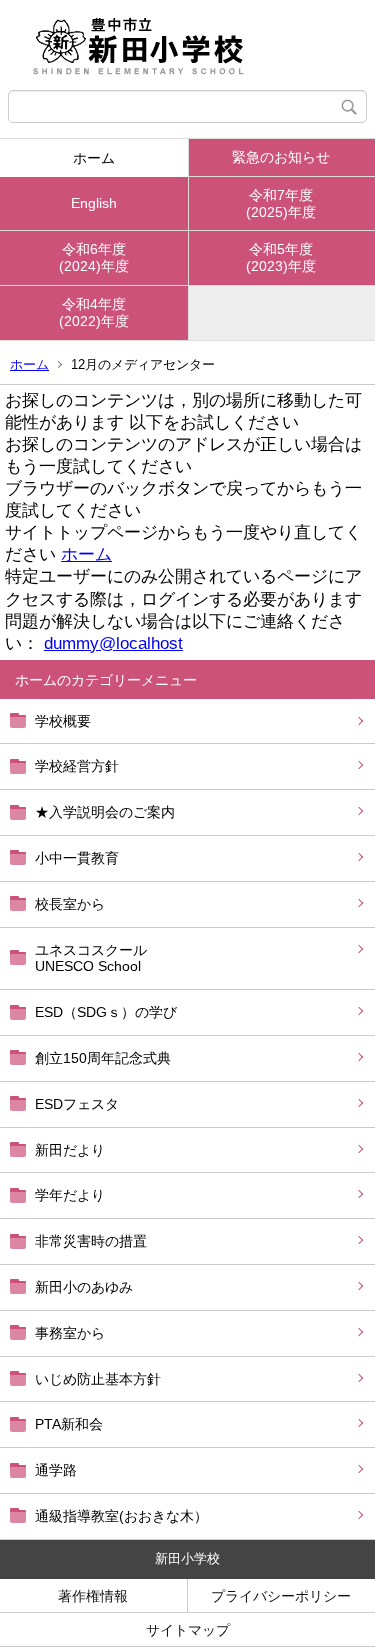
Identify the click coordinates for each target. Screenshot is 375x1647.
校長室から (70, 904)
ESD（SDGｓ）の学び (106, 1012)
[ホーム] (187, 45)
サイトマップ (188, 1630)
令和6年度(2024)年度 (94, 257)
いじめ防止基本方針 (98, 1379)
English (94, 203)
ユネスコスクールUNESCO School (91, 958)
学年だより (70, 1195)
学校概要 (63, 721)
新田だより (70, 1150)
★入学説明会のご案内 (105, 812)
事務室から (70, 1333)
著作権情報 (93, 1596)
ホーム (94, 158)
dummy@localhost (113, 643)
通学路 (56, 1470)
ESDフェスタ (77, 1104)
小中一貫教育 (77, 858)
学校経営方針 (77, 766)
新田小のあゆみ (84, 1287)
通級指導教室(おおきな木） (121, 1516)
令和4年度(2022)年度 (94, 312)
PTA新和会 (69, 1424)
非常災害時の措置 (91, 1241)
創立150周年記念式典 (103, 1058)
